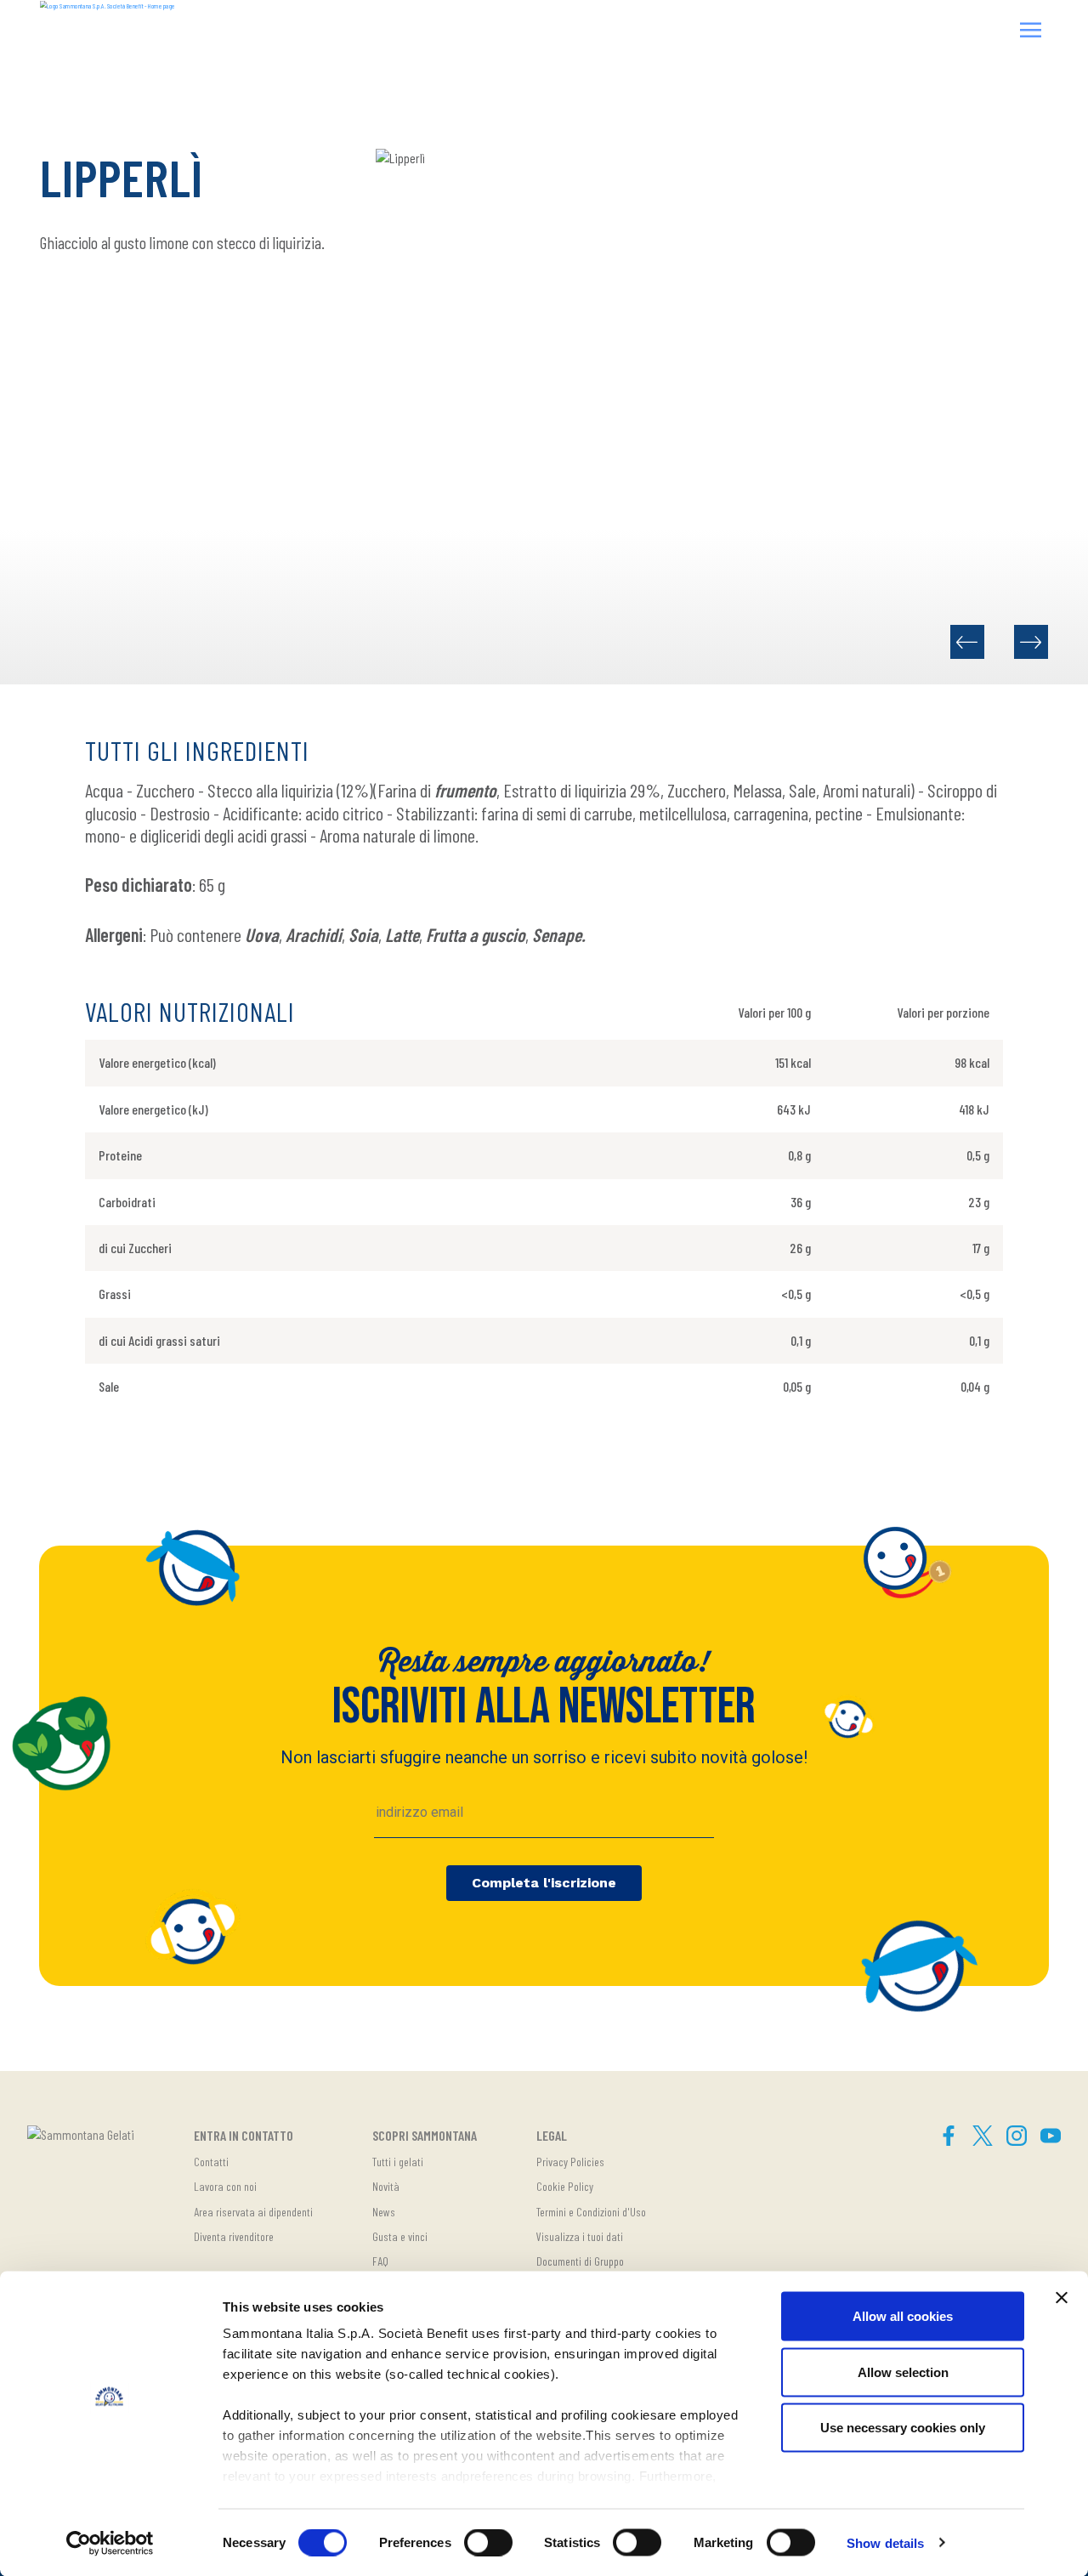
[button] (1031, 32)
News (384, 2212)
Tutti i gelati (398, 2162)
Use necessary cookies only (903, 2428)
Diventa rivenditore (234, 2236)
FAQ (380, 2261)
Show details (885, 2542)
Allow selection (903, 2372)
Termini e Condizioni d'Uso (591, 2212)
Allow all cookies (903, 2316)
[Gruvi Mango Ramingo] (967, 642)
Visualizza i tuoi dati (580, 2236)
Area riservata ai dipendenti (253, 2212)
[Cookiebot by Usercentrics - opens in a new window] (110, 2543)
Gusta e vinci (400, 2236)
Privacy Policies (570, 2162)
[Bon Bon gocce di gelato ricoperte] (1031, 642)
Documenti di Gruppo (580, 2261)
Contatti (211, 2162)
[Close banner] (1062, 2298)
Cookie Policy (565, 2186)
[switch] (488, 2542)
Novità (386, 2186)
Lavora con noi (225, 2186)
